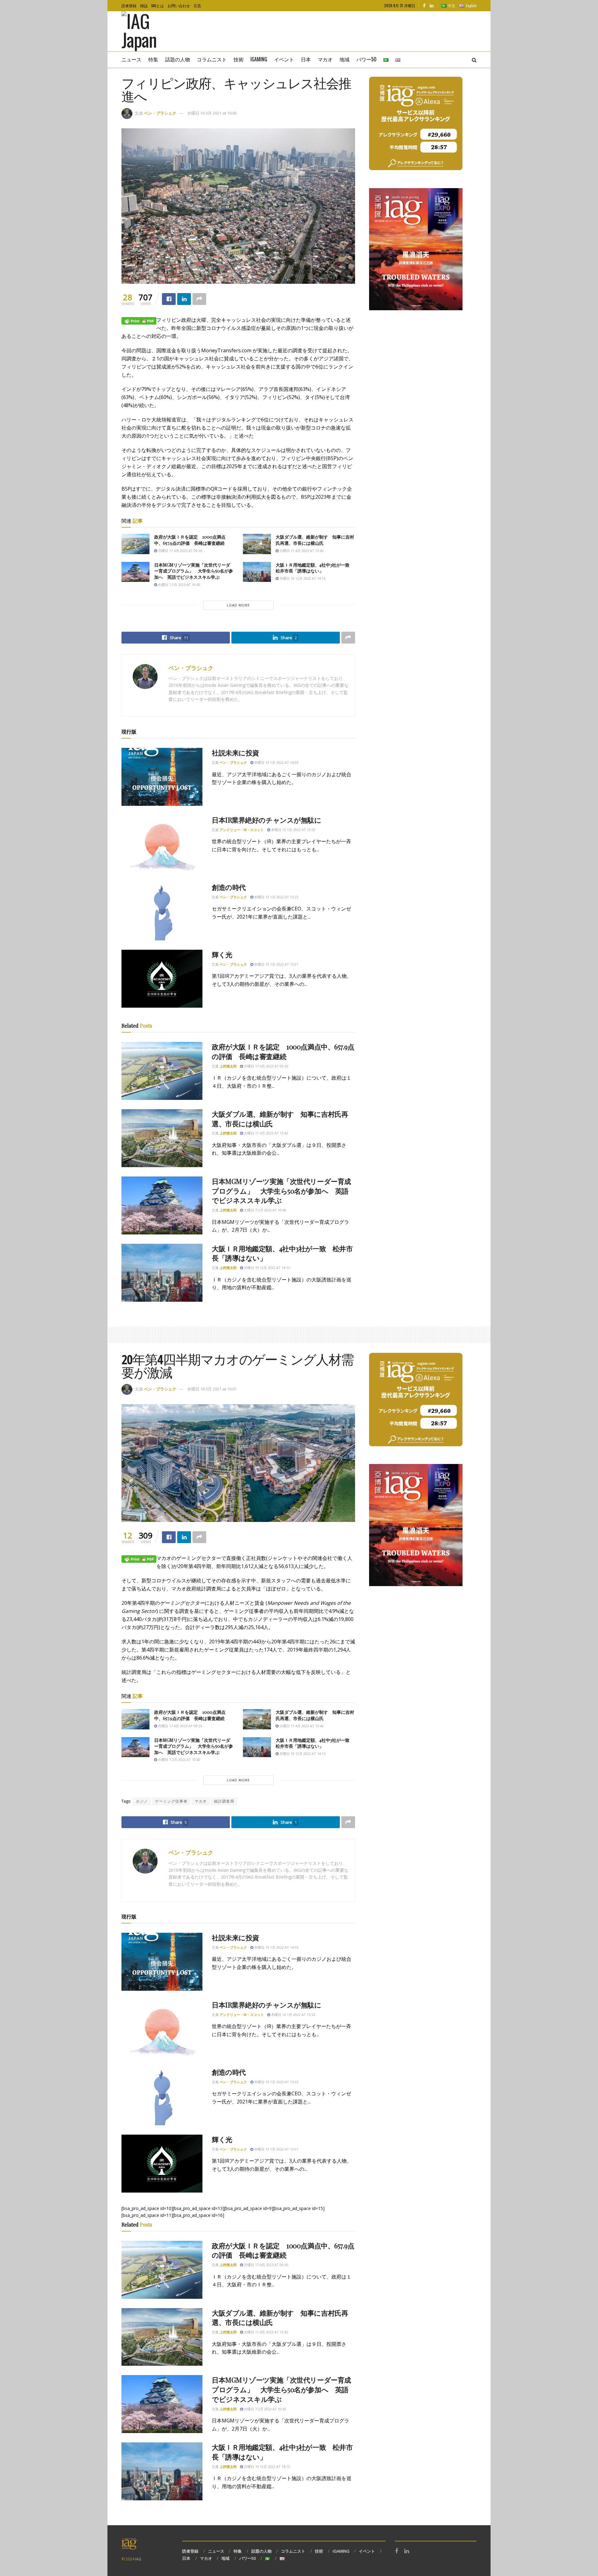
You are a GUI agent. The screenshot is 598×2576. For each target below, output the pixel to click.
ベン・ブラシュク (160, 113)
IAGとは (158, 5)
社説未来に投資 (235, 753)
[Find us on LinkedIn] (432, 6)
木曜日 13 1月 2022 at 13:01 (276, 964)
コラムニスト (212, 59)
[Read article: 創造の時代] (162, 911)
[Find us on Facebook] (424, 6)
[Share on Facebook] (169, 299)
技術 (239, 59)
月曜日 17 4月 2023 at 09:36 (180, 551)
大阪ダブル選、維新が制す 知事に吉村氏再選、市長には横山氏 (315, 540)
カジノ (142, 1801)
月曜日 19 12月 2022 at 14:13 (302, 578)
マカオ (325, 59)
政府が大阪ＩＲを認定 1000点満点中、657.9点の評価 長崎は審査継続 (190, 540)
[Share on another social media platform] (199, 299)
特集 (153, 59)
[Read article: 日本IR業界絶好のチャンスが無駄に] (162, 844)
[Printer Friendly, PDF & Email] (139, 320)
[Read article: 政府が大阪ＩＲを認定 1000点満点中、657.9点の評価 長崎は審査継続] (135, 544)
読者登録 (129, 5)
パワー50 (366, 59)
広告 (197, 5)
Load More (238, 605)
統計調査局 (224, 1801)
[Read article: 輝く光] (162, 979)
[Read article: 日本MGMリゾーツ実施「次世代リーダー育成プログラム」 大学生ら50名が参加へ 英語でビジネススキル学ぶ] (135, 572)
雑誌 (144, 5)
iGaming (259, 59)
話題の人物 (178, 59)
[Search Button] (474, 59)
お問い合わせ (179, 5)
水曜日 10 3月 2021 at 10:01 (212, 1389)
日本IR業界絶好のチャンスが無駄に (267, 820)
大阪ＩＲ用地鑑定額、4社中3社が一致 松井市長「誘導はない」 (315, 568)
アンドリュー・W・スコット (242, 830)
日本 (306, 59)
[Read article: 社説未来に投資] (162, 777)
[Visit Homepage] (148, 31)
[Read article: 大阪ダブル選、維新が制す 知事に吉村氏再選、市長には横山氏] (257, 544)
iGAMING (341, 2551)
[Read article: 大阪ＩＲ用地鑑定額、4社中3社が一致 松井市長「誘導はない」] (257, 572)
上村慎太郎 (228, 1066)
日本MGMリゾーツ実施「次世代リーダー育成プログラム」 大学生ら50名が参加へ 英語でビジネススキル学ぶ (194, 571)
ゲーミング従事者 (171, 1801)
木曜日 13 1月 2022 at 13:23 (276, 897)
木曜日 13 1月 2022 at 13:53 (293, 830)
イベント (284, 59)
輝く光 (222, 954)
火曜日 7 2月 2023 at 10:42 (179, 585)
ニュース (131, 59)
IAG (138, 2559)
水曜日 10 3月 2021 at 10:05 (212, 113)
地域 (344, 59)
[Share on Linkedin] (184, 299)
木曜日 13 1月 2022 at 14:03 (276, 762)
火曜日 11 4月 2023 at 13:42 (301, 551)
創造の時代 (229, 887)
